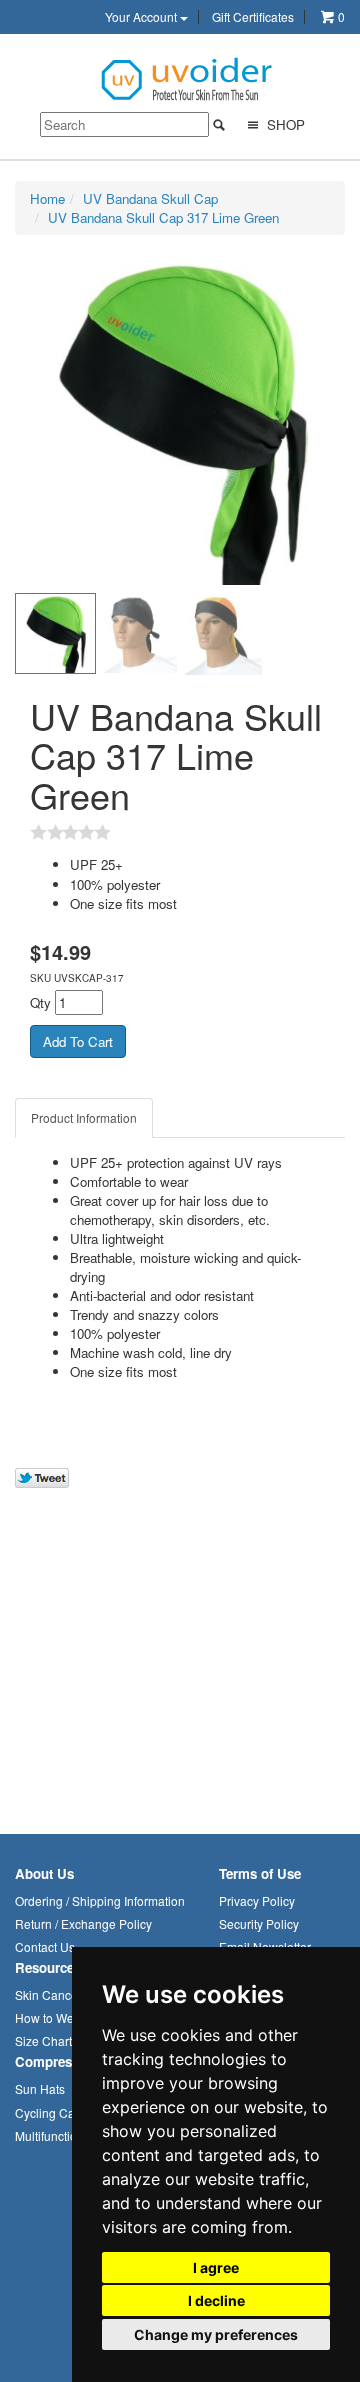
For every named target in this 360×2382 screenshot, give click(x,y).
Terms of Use (260, 1873)
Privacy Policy (257, 1900)
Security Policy (259, 1923)
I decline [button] (216, 2300)
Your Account (142, 17)
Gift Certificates (253, 17)
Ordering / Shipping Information (100, 1900)
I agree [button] (216, 2267)
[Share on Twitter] (42, 1478)
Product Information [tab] (84, 1117)
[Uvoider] (188, 77)
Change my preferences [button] (216, 2334)
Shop (284, 124)
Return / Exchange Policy (83, 1923)
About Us (44, 1873)
